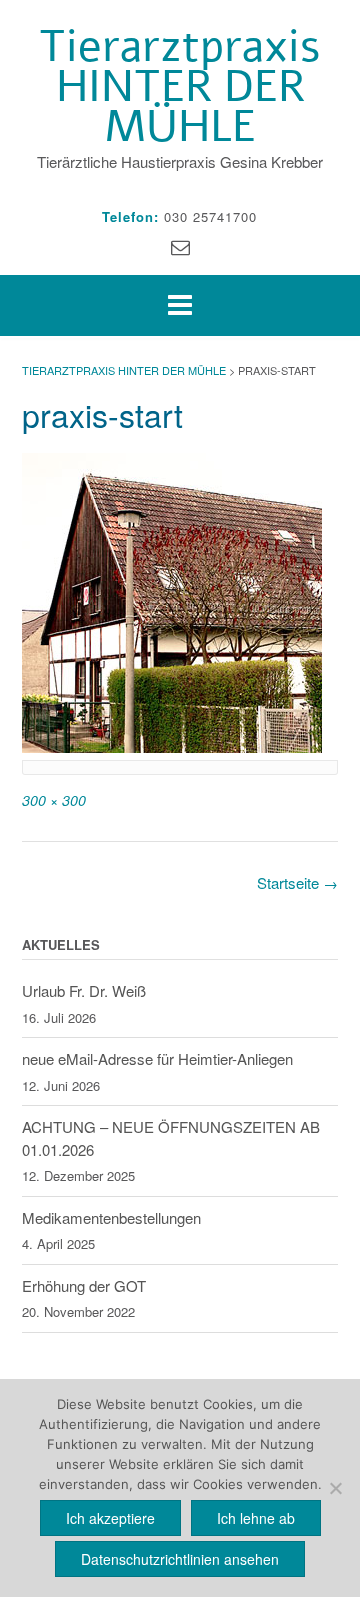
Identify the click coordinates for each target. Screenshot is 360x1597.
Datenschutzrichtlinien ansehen (180, 1559)
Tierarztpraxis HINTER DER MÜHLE (180, 87)
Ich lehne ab (256, 1518)
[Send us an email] (180, 245)
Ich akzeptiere (110, 1518)
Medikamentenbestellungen (111, 1217)
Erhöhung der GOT (84, 1285)
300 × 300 (54, 800)
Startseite (297, 882)
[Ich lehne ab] (335, 1488)
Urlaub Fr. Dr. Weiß (84, 990)
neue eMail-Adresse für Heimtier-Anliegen (157, 1058)
